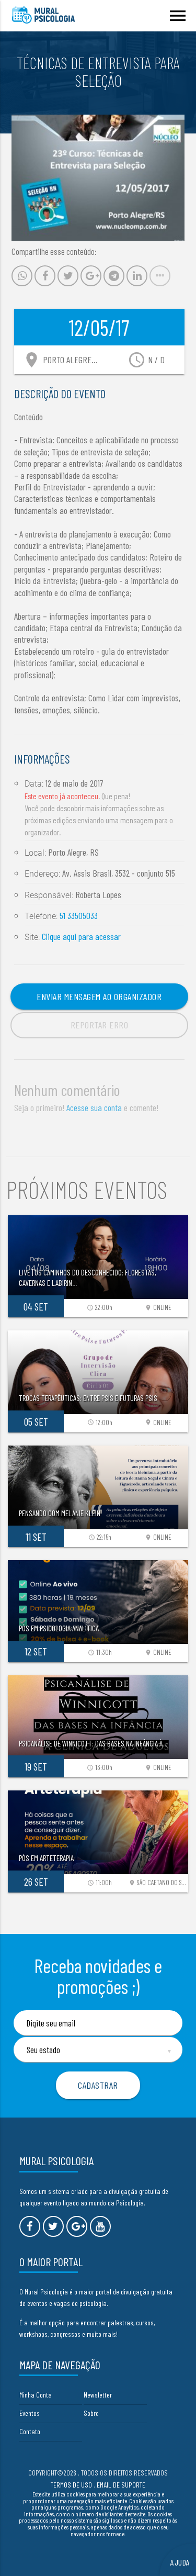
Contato (30, 2431)
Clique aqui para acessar (81, 936)
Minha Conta (36, 2395)
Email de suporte (121, 2485)
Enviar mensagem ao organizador (99, 996)
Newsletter (98, 2395)
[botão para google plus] (77, 2226)
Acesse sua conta (94, 1107)
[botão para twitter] (53, 2226)
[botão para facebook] (30, 2226)
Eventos (30, 2413)
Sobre (91, 2413)
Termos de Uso (71, 2485)
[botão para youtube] (100, 2226)
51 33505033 (79, 915)
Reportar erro (100, 1025)
